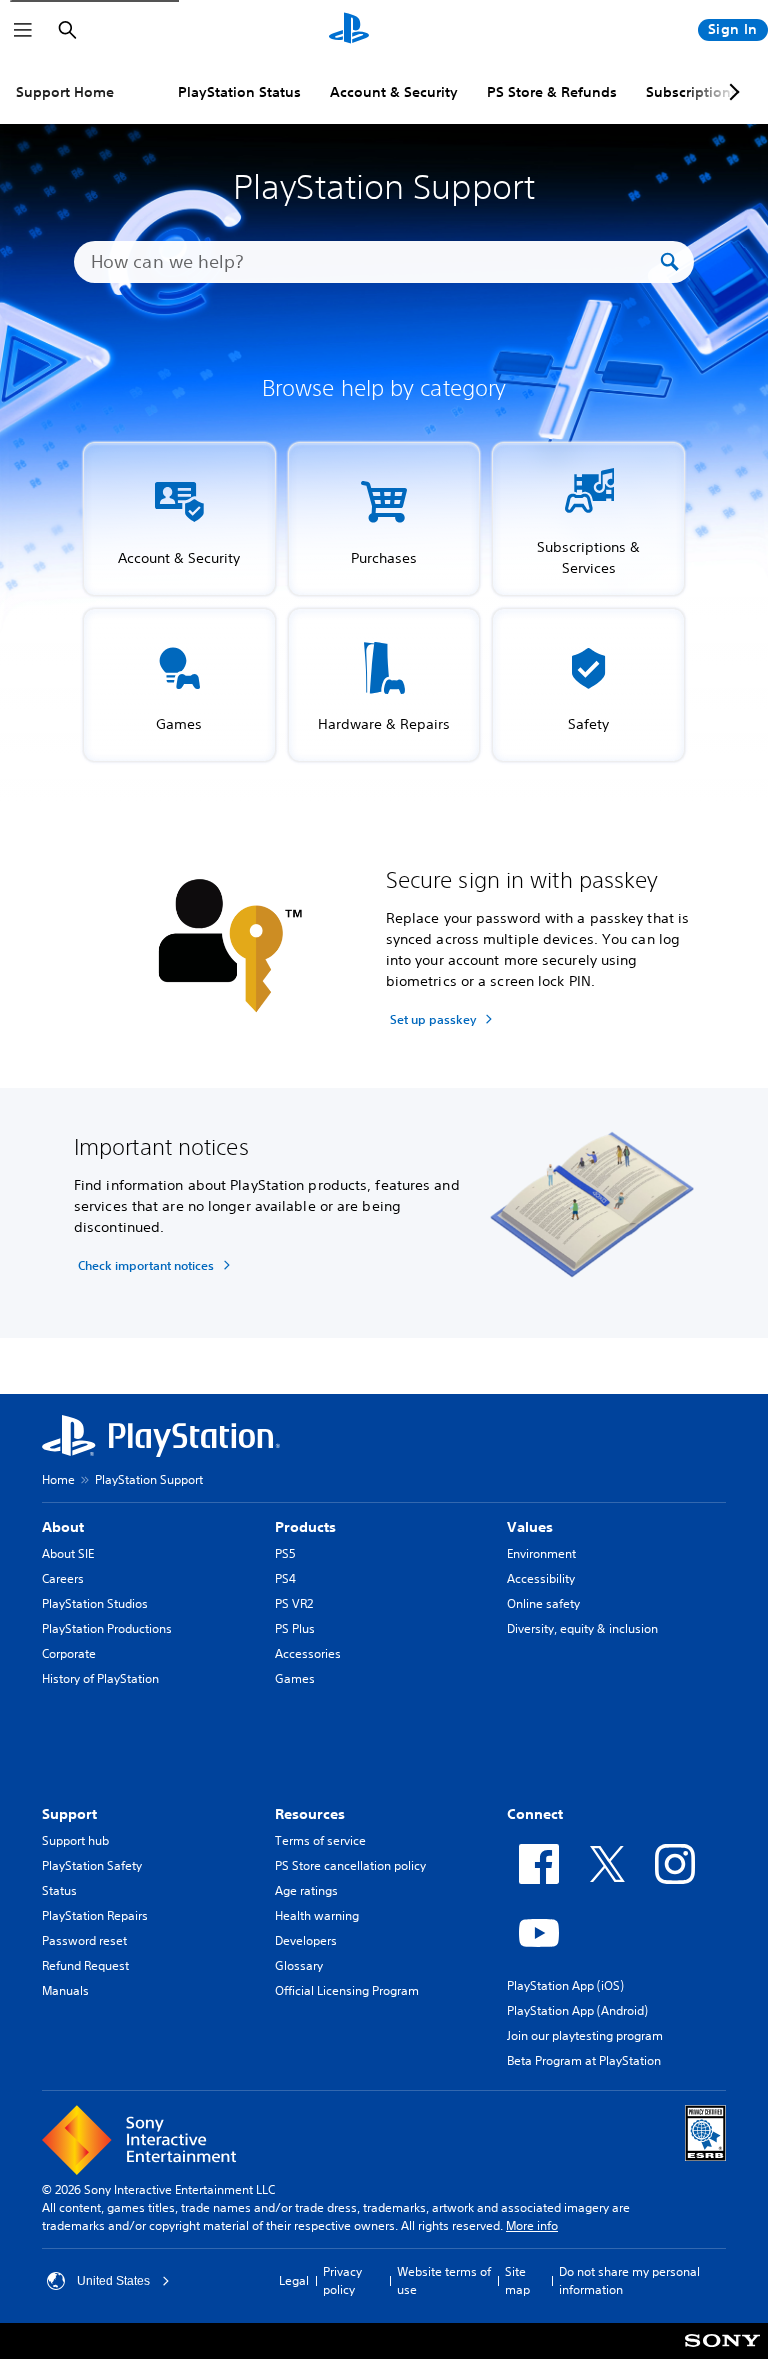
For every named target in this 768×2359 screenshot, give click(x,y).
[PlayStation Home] (349, 30)
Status (59, 1890)
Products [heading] (305, 1527)
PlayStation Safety (92, 1865)
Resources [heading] (310, 1814)
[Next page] (731, 92)
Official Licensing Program (347, 1990)
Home (58, 1479)
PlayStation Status (239, 92)
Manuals (65, 1990)
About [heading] (63, 1527)
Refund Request (85, 1965)
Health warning (317, 1915)
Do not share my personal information (629, 2280)
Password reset (84, 1940)
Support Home (65, 92)
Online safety (543, 1603)
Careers (63, 1578)
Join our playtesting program (585, 2035)
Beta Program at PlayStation (584, 2060)
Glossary (299, 1965)
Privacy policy (342, 2280)
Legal (294, 2280)
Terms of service (320, 1840)
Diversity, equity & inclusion (582, 1628)
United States (113, 2281)
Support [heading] (69, 1814)
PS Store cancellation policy (350, 1865)
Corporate (69, 1653)
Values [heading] (530, 1527)
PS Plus (295, 1628)
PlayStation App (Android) (577, 2010)
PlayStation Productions (107, 1628)
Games (295, 1678)
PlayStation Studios (95, 1603)
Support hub (75, 1840)
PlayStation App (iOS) (565, 1985)
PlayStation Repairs (95, 1915)
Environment (541, 1553)
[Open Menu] (23, 30)
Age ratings (306, 1890)
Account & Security (394, 92)
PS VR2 (294, 1603)
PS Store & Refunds (552, 92)
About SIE (68, 1553)
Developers (306, 1940)
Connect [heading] (535, 1814)
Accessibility (541, 1578)
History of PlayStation (100, 1678)
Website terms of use (444, 2280)
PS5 (285, 1553)
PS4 (285, 1578)
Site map (517, 2280)
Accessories (308, 1653)
